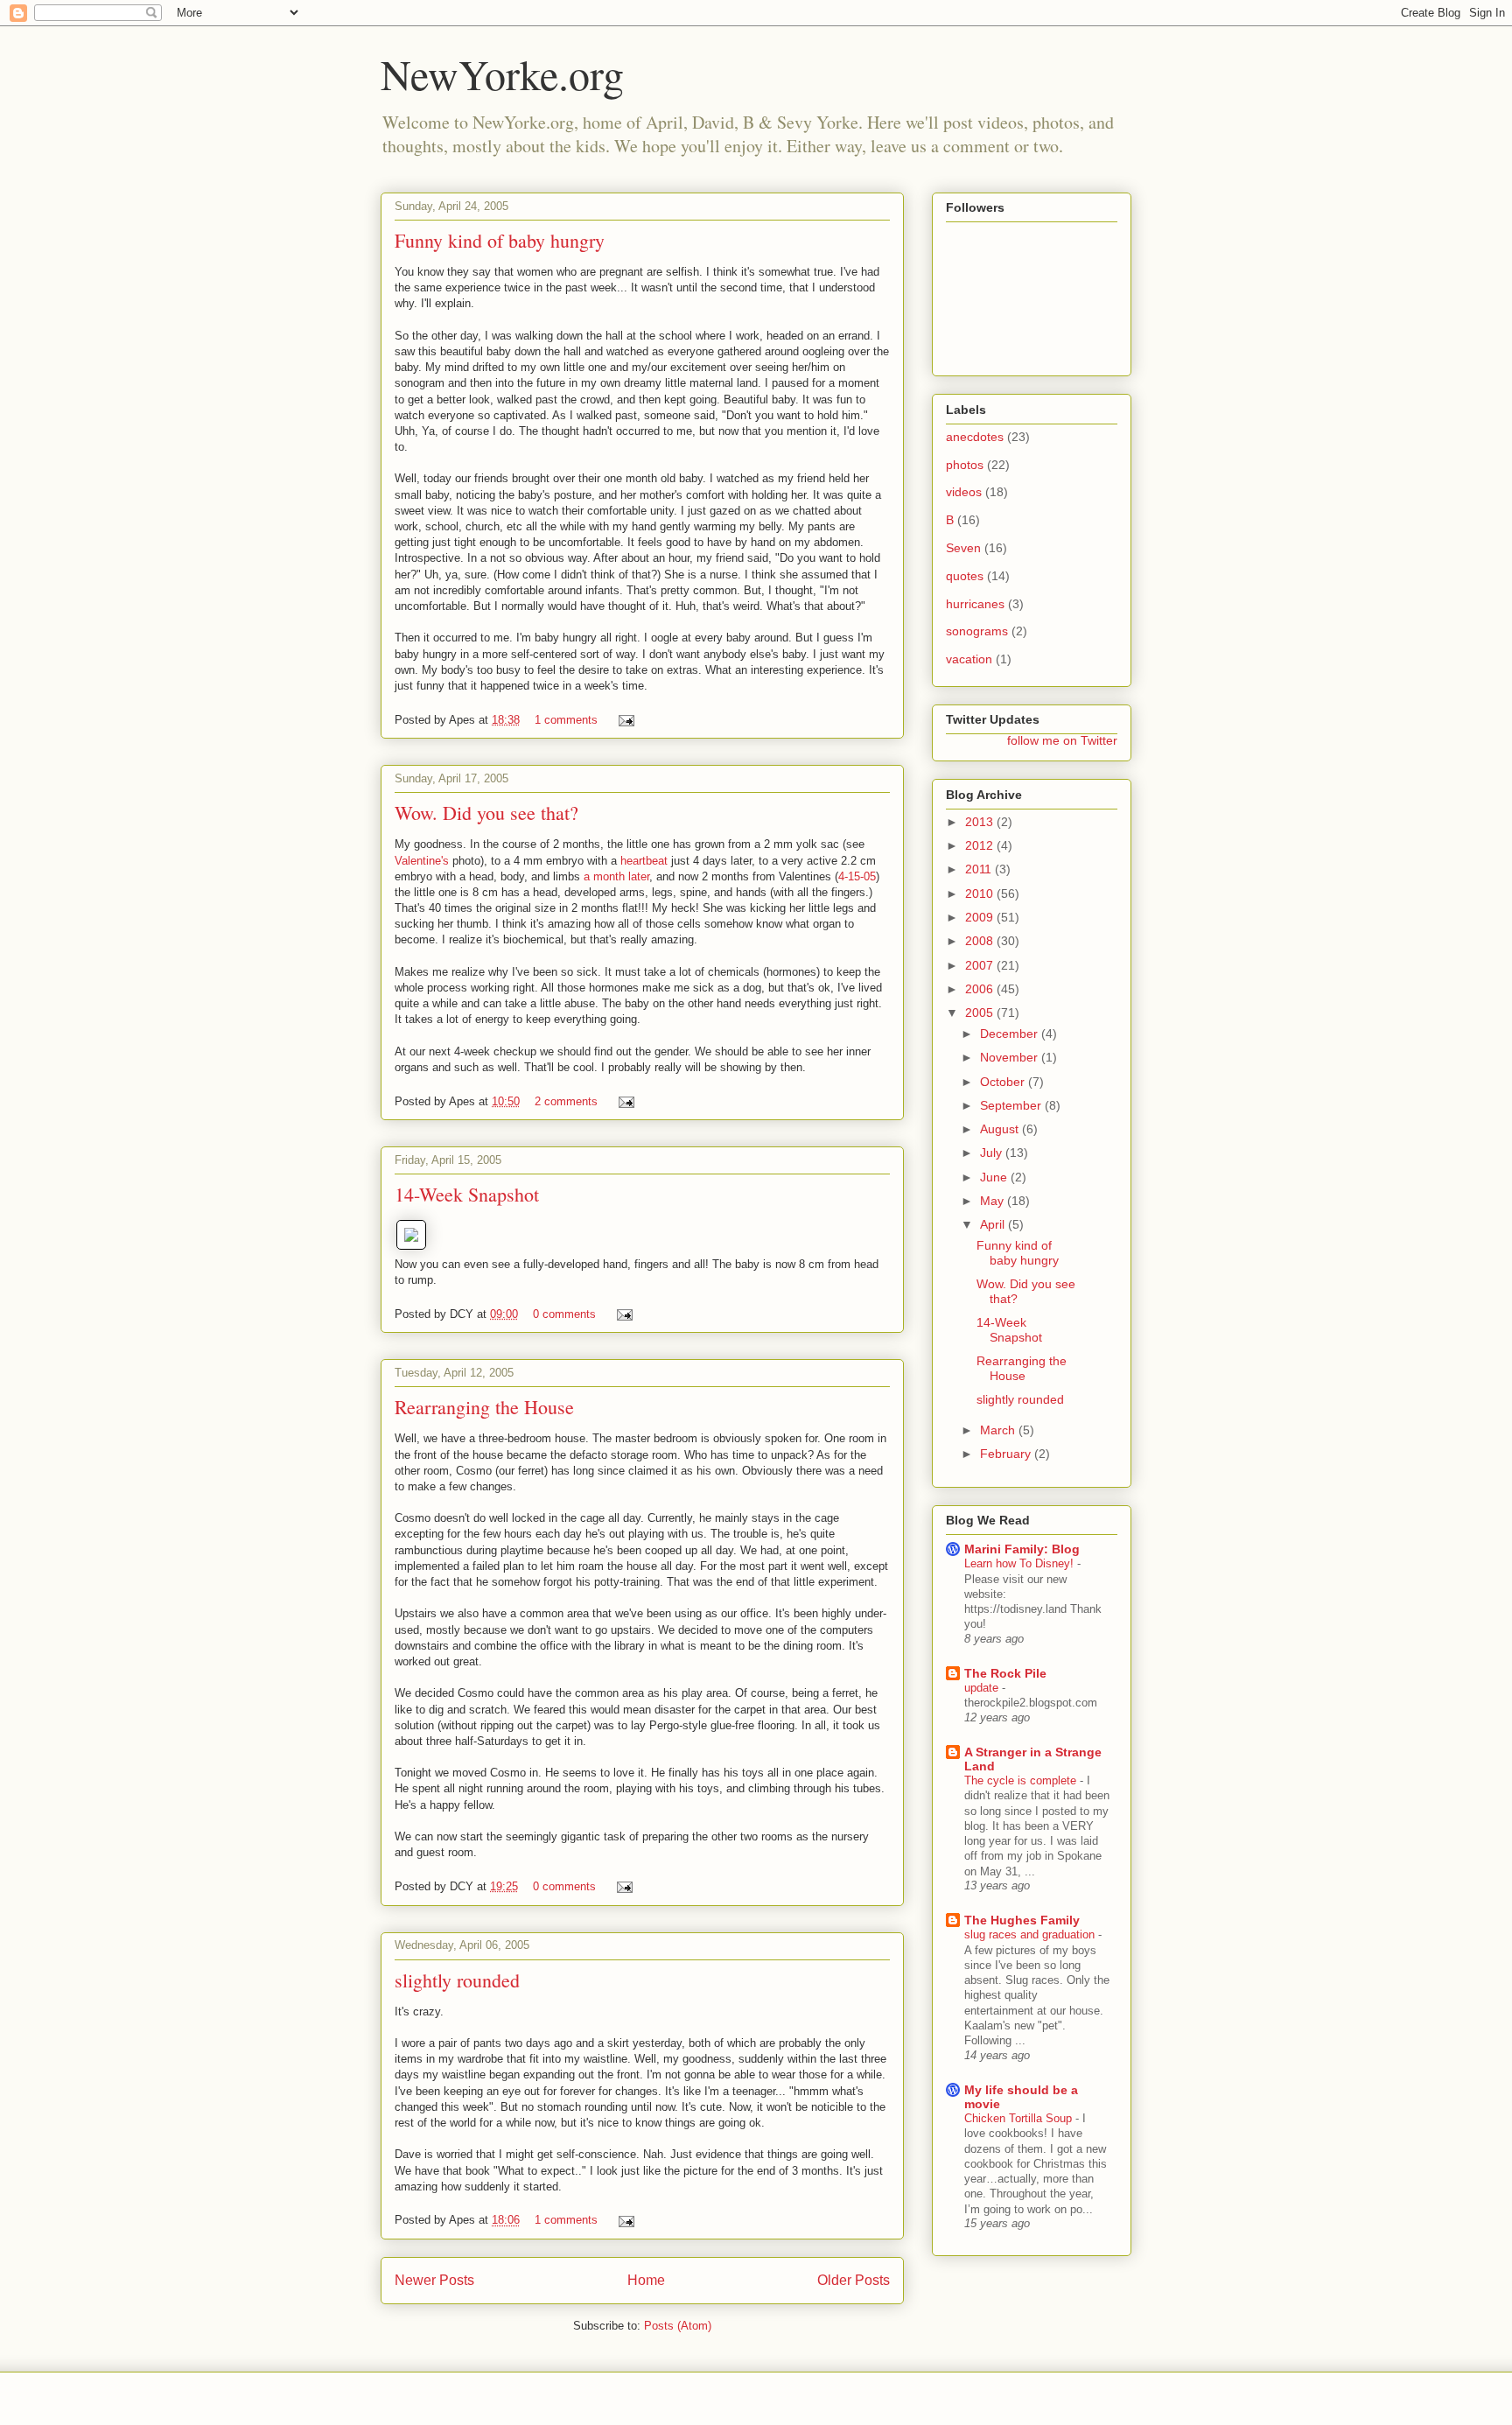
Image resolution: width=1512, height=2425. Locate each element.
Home (646, 2280)
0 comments (564, 1314)
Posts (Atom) (678, 2326)
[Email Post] (623, 720)
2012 (981, 845)
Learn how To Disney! (1021, 1563)
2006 (981, 989)
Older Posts (854, 2280)
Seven (963, 548)
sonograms (977, 631)
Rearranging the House (484, 1407)
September (1012, 1105)
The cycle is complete (1022, 1780)
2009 (981, 917)
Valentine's (422, 861)
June (995, 1177)
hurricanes (975, 604)
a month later (616, 876)
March (999, 1430)
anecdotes (975, 437)
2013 (981, 822)
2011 (980, 869)
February (1007, 1454)
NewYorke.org (502, 74)
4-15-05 (857, 876)
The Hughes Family (1022, 1920)
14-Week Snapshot (467, 1194)
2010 (981, 894)
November (1011, 1057)
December (1011, 1034)
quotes (965, 576)
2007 (981, 965)
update (983, 1688)
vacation (969, 659)
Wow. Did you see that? (486, 813)
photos (965, 465)
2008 (981, 941)
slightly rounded (457, 1980)
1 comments (566, 720)
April (994, 1224)
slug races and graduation (1031, 1934)
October (1004, 1082)
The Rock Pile (1005, 1673)
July (993, 1153)
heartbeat (644, 861)
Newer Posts (434, 2280)
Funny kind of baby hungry (500, 240)
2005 (981, 1013)
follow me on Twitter (1062, 740)
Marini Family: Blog (1022, 1549)
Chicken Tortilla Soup (1020, 2118)
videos (964, 492)
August (1001, 1129)
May (994, 1201)
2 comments (566, 1101)
